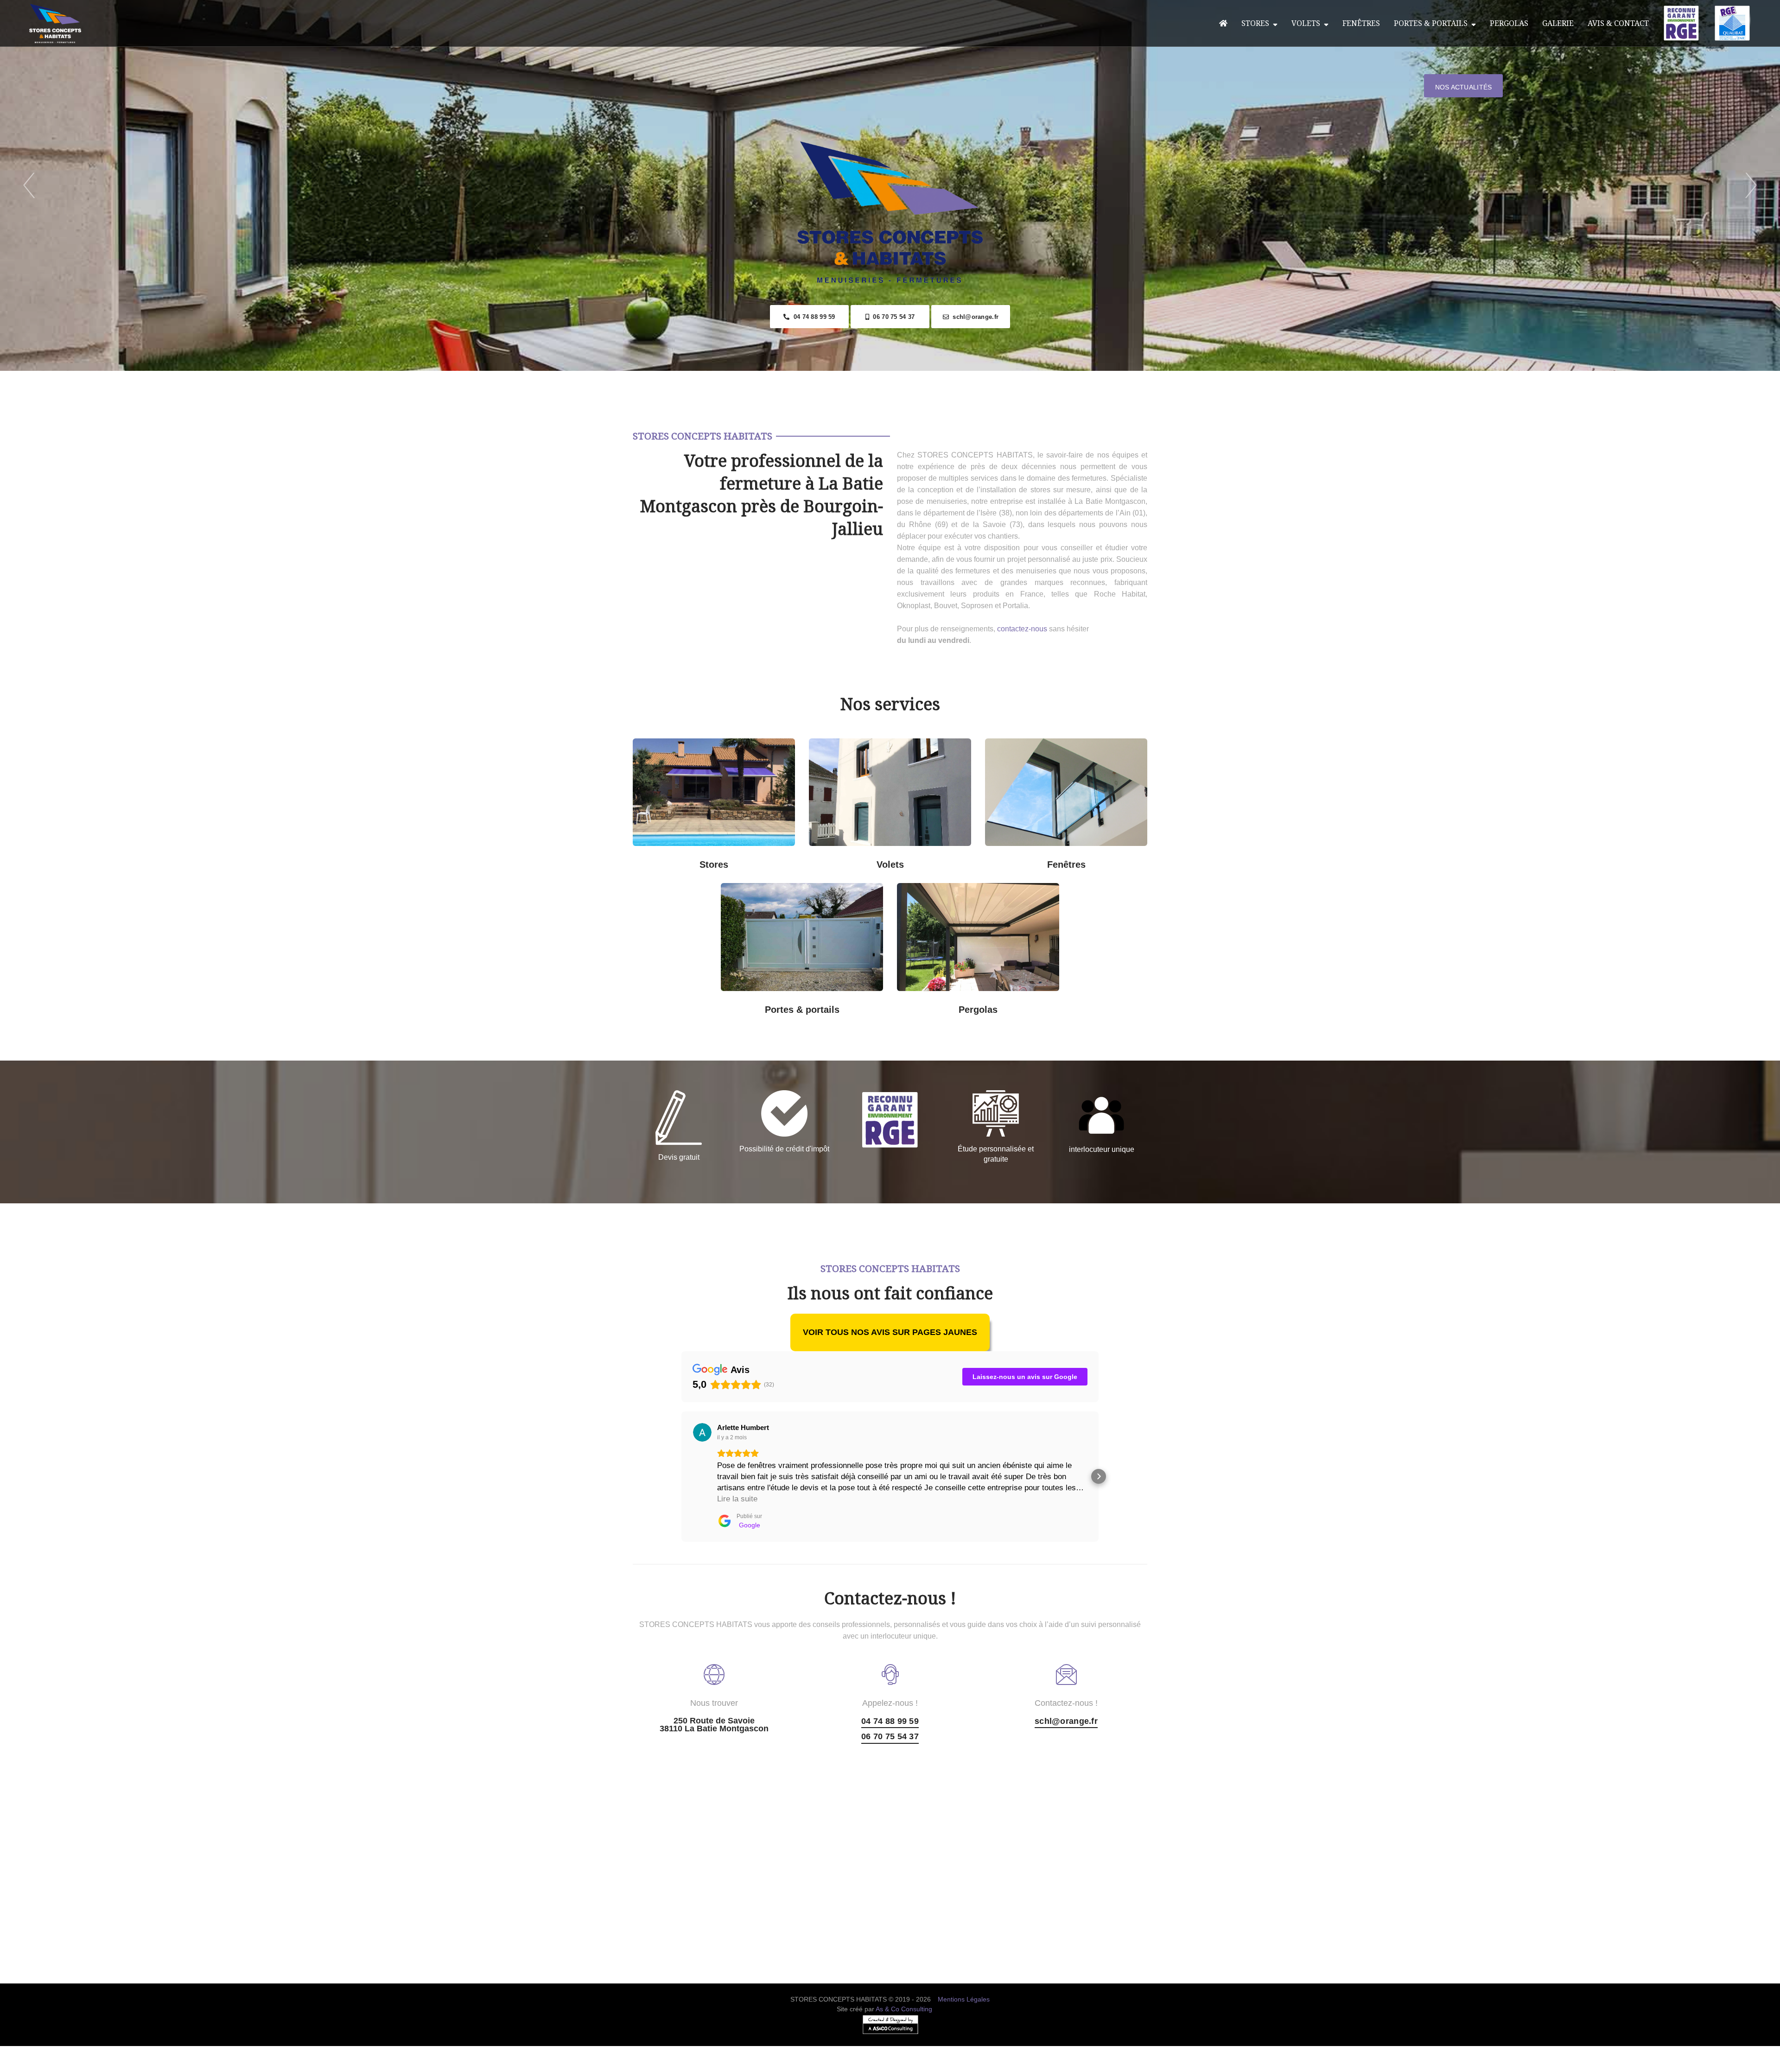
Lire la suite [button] (737, 1499)
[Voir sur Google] (702, 1432)
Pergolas (1509, 23)
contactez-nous (1022, 629)
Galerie (1558, 23)
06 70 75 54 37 (892, 317)
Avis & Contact (1618, 23)
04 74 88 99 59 (812, 317)
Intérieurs (672, 858)
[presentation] (29, 186)
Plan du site (890, 2066)
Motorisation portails (761, 1003)
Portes (800, 950)
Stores (1257, 23)
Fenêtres (1361, 23)
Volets (1308, 23)
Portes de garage (844, 895)
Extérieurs (756, 858)
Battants (931, 858)
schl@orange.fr (974, 317)
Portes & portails (1433, 23)
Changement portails (844, 1003)
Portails (760, 895)
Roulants (848, 858)
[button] (681, 1476)
